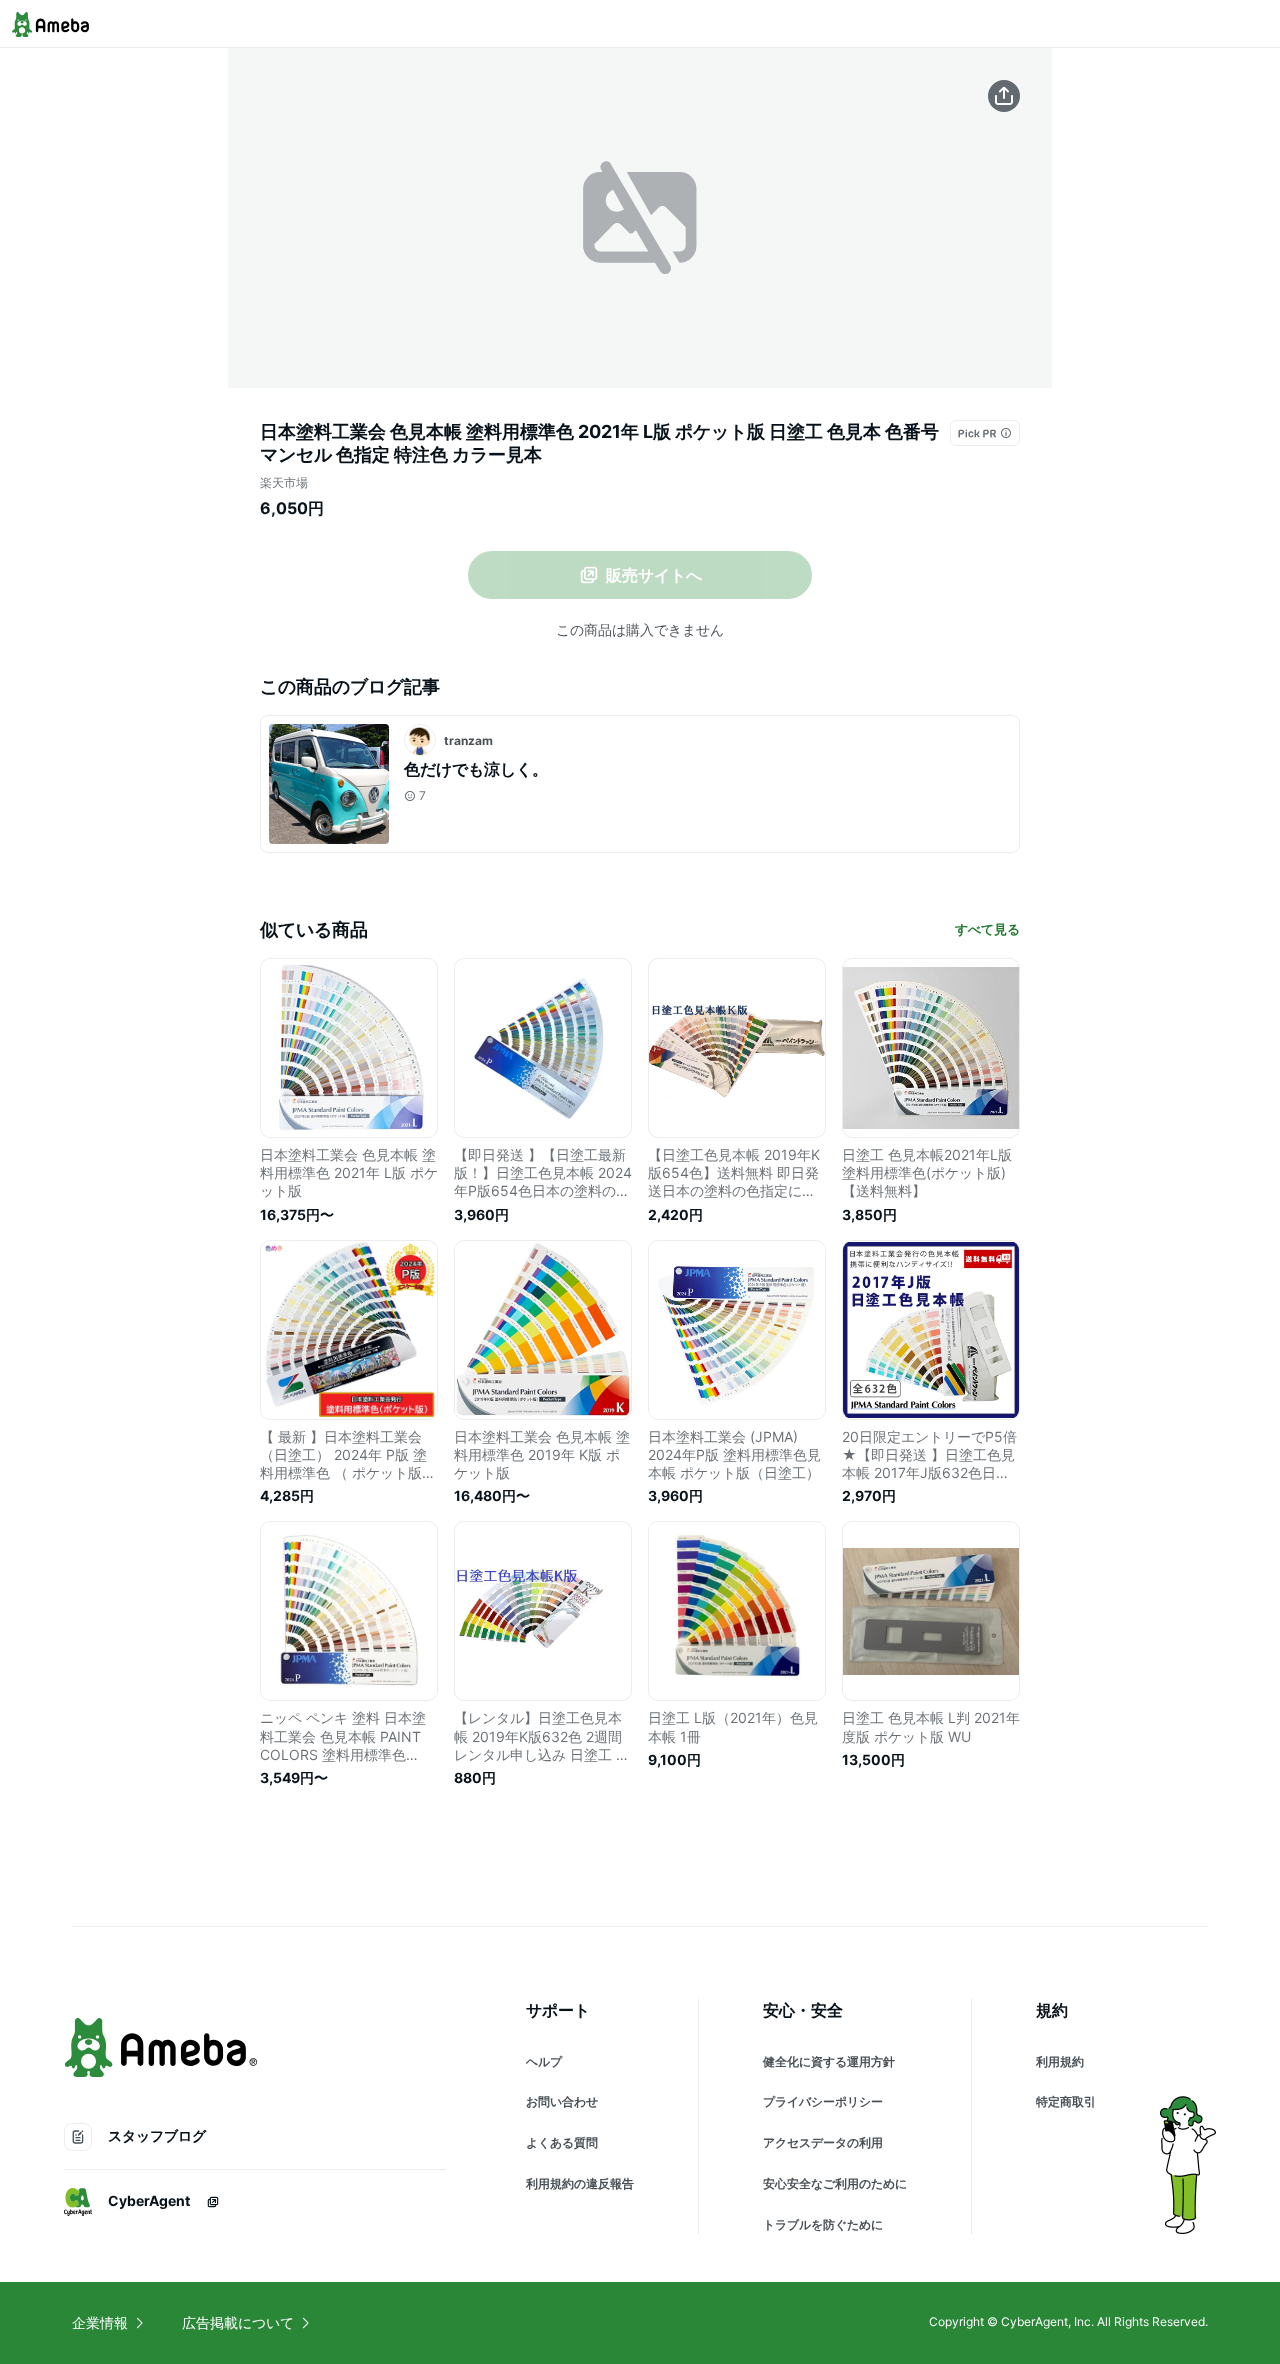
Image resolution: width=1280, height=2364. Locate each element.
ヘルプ (544, 2061)
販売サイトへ (654, 575)
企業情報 (100, 2322)
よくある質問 (562, 2142)
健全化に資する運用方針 (829, 2061)
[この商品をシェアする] (1004, 96)
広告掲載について (238, 2322)
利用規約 (1060, 2061)
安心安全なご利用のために (835, 2183)
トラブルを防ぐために (823, 2224)
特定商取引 (1066, 2101)
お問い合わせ (562, 2101)
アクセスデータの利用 (823, 2142)
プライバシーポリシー (823, 2101)
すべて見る (987, 929)
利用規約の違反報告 (580, 2183)
